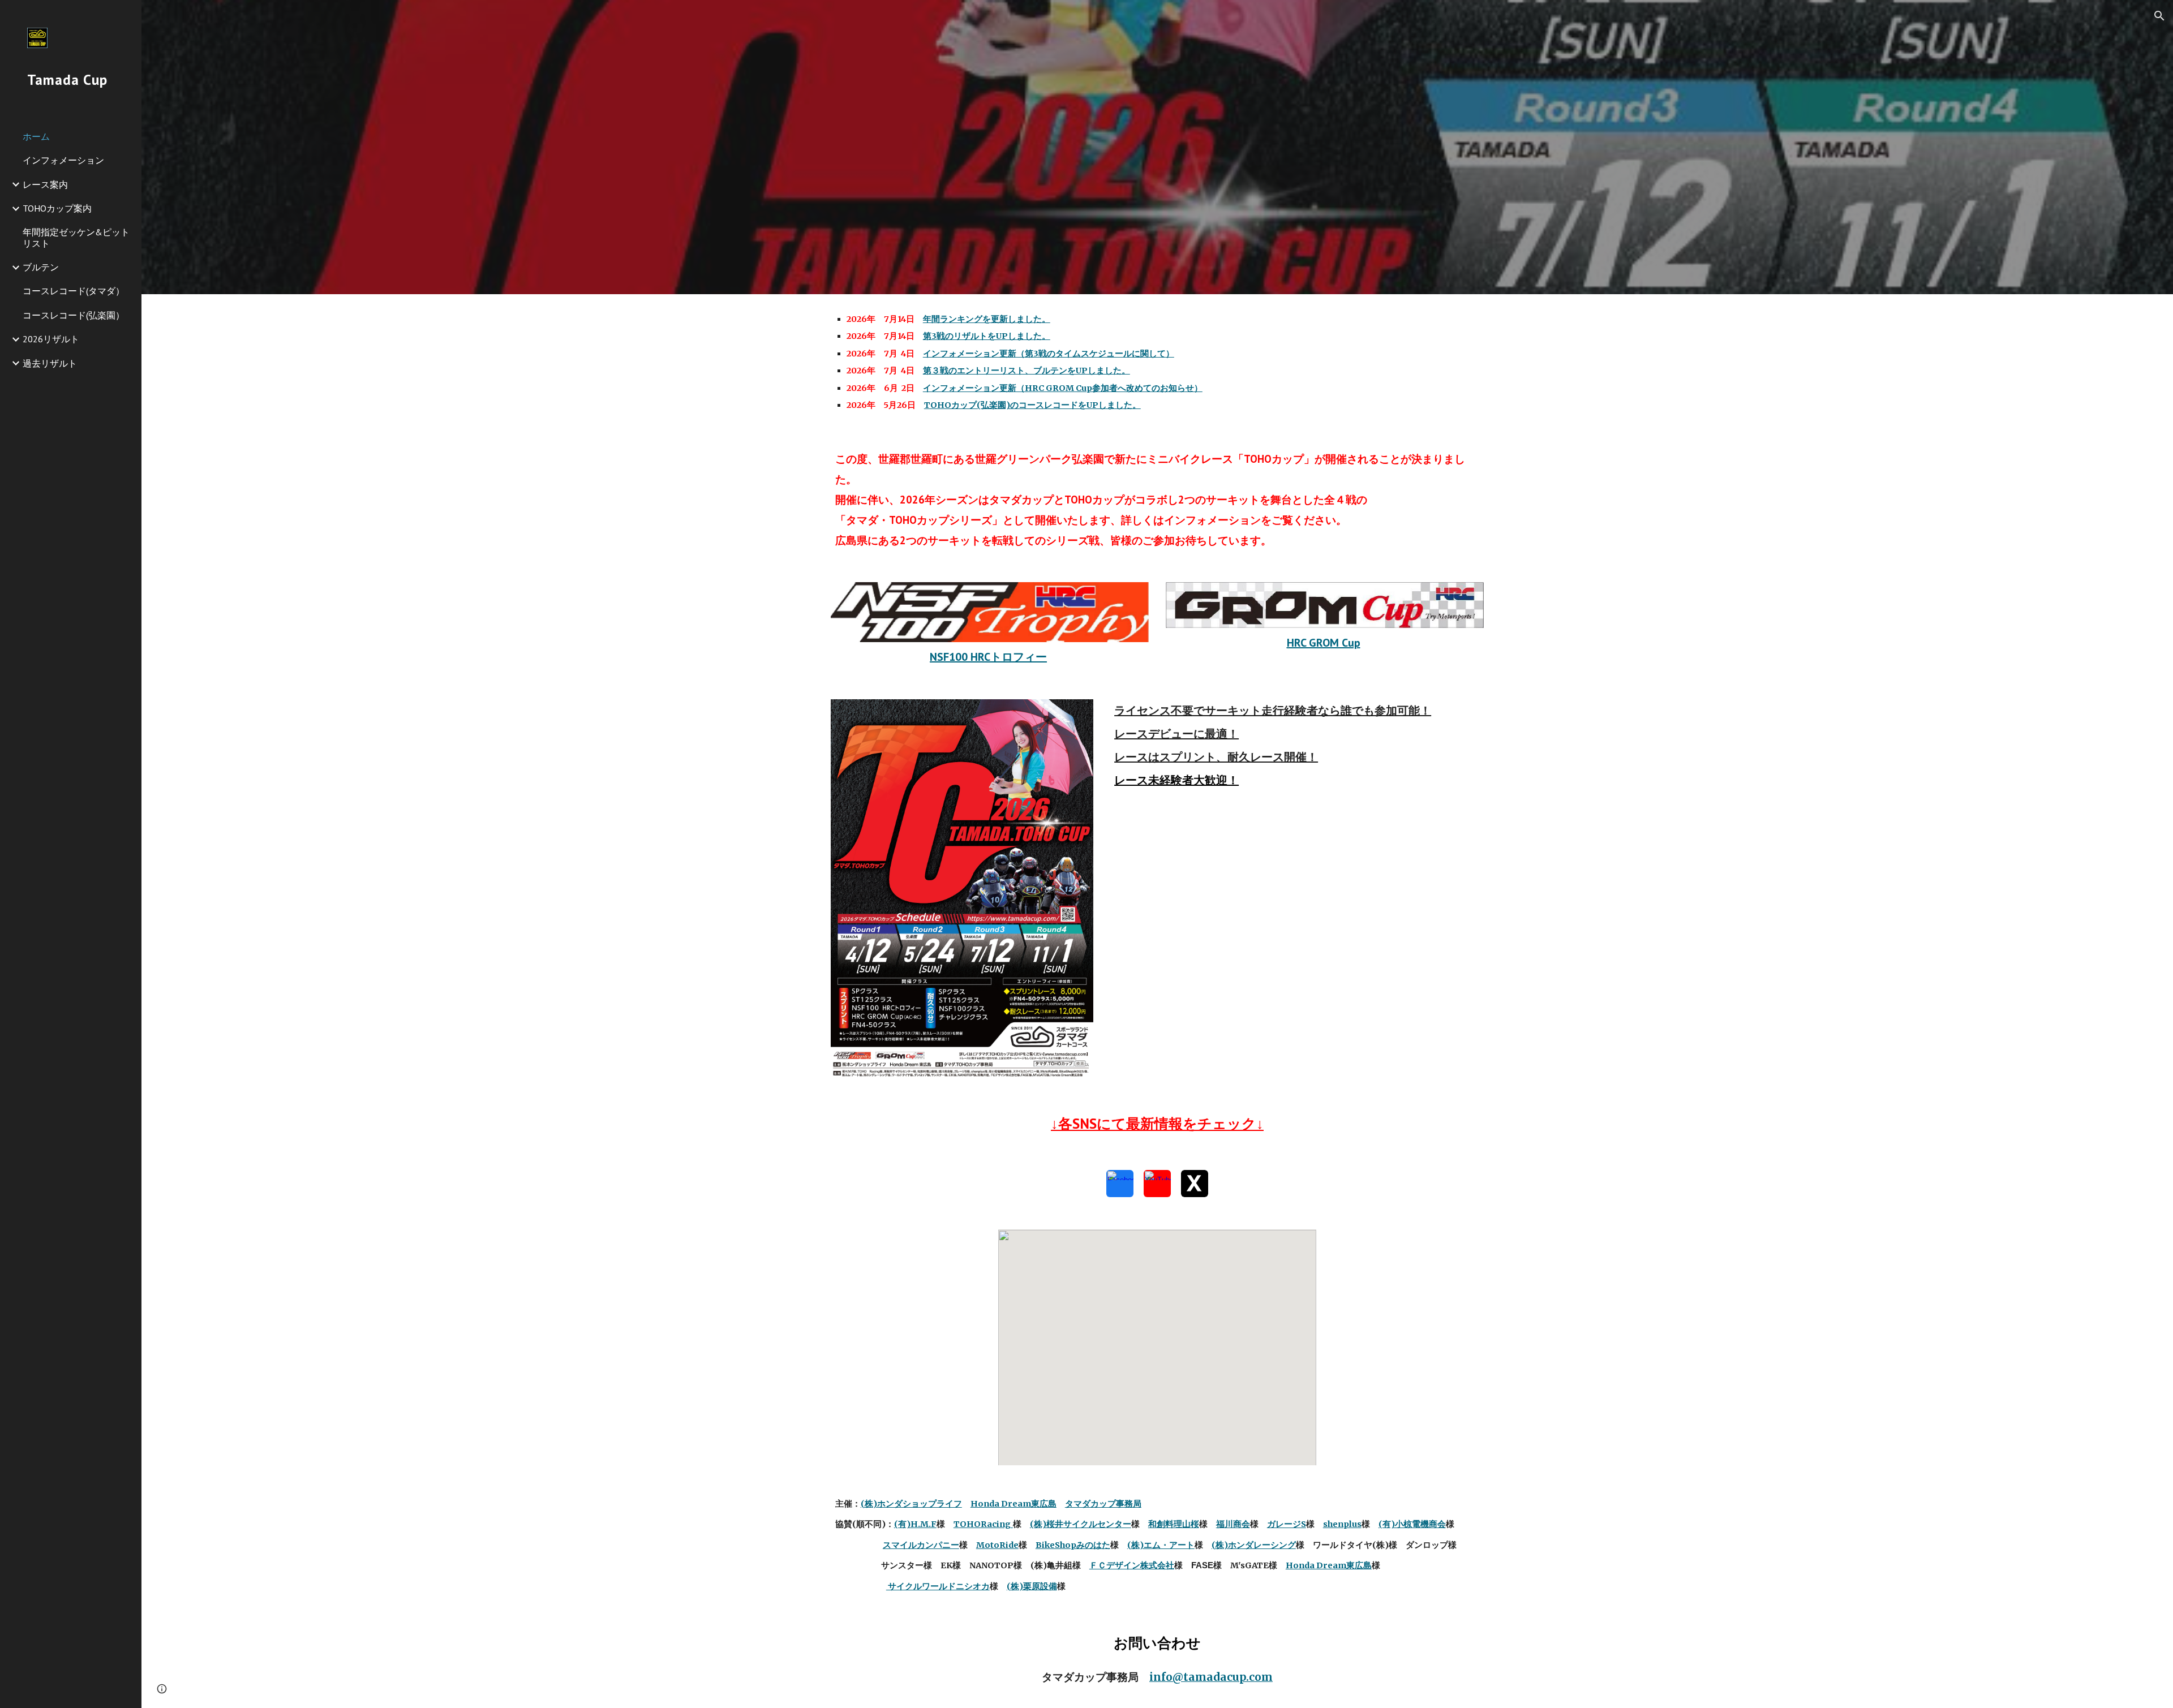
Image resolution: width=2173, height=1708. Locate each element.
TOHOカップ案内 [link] (57, 208)
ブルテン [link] (41, 267)
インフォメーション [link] (63, 160)
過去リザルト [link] (50, 363)
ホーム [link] (36, 136)
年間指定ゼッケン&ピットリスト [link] (76, 237)
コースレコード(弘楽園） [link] (74, 315)
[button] (2159, 16)
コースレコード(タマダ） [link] (74, 291)
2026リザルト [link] (51, 339)
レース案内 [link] (45, 184)
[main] (1157, 362)
